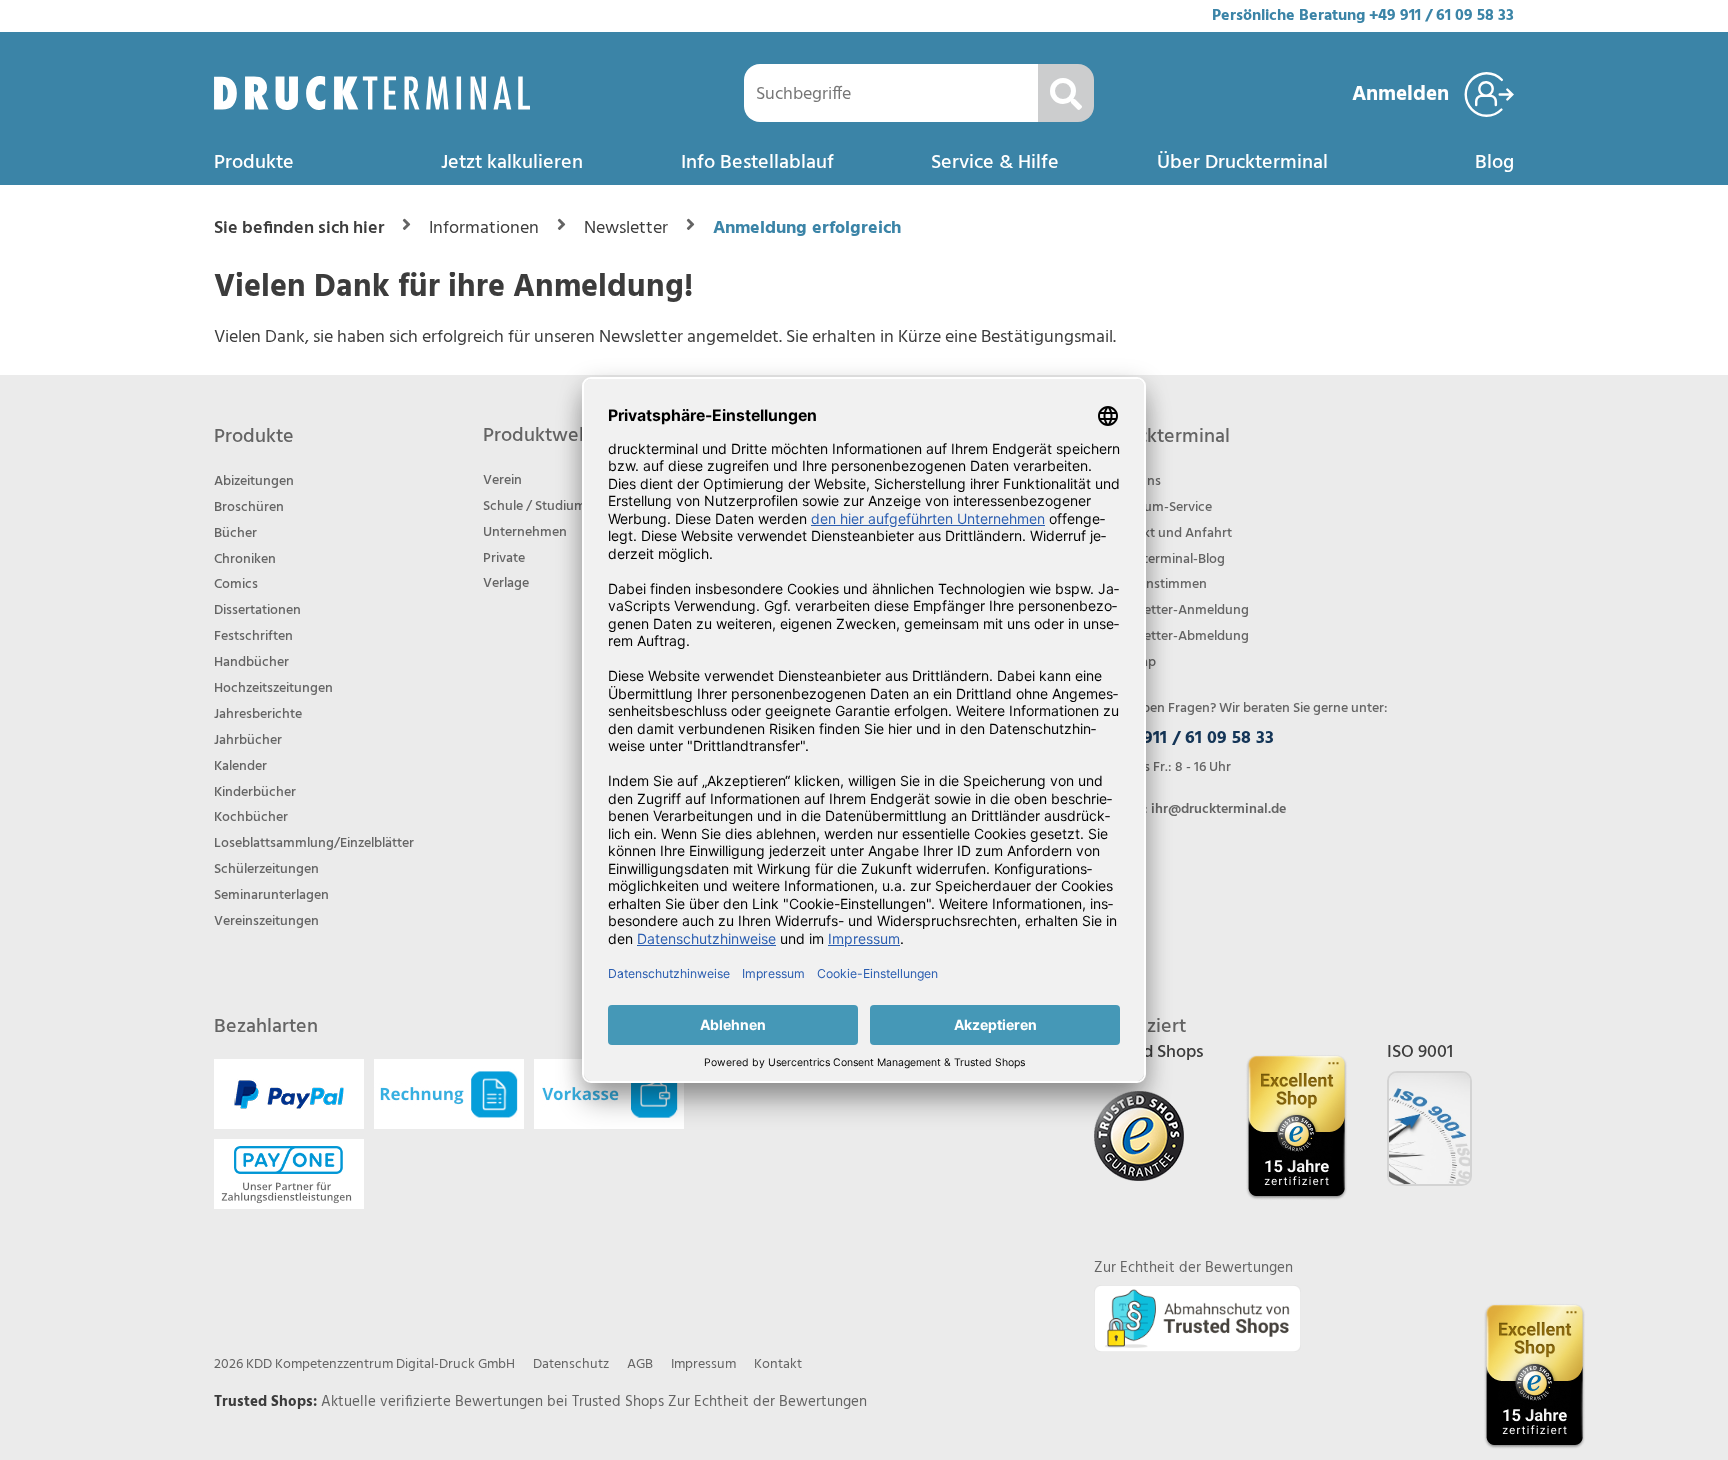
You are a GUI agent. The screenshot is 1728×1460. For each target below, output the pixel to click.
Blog (1494, 163)
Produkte (254, 163)
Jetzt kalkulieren (512, 163)
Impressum (703, 1364)
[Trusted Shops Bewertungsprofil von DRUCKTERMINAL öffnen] (1534, 1375)
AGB (640, 1364)
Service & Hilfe (995, 163)
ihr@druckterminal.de (1218, 809)
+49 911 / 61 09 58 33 (1441, 16)
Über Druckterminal (1242, 163)
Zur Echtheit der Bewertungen (767, 1402)
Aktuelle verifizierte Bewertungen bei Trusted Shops (494, 1402)
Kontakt (778, 1364)
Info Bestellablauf (757, 163)
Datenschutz (571, 1364)
